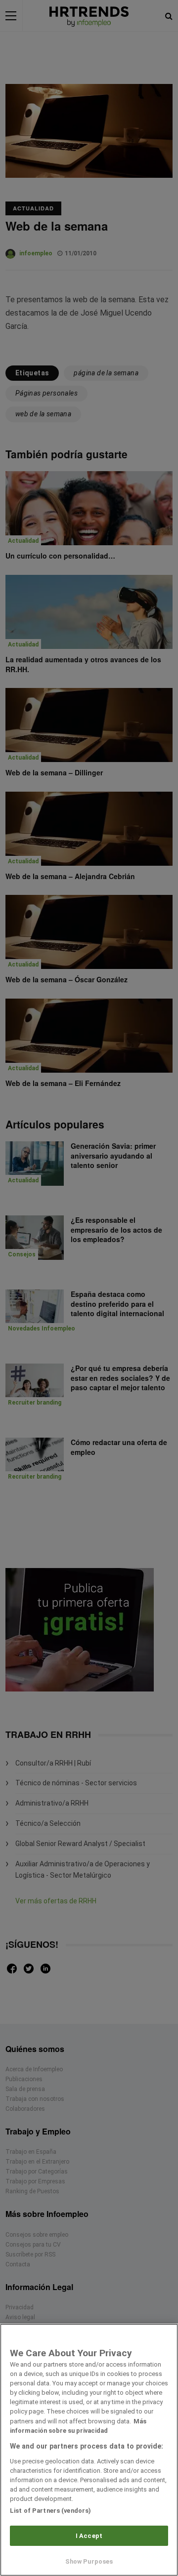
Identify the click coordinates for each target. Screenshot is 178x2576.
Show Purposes (89, 2561)
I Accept (89, 2536)
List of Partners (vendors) (50, 2511)
